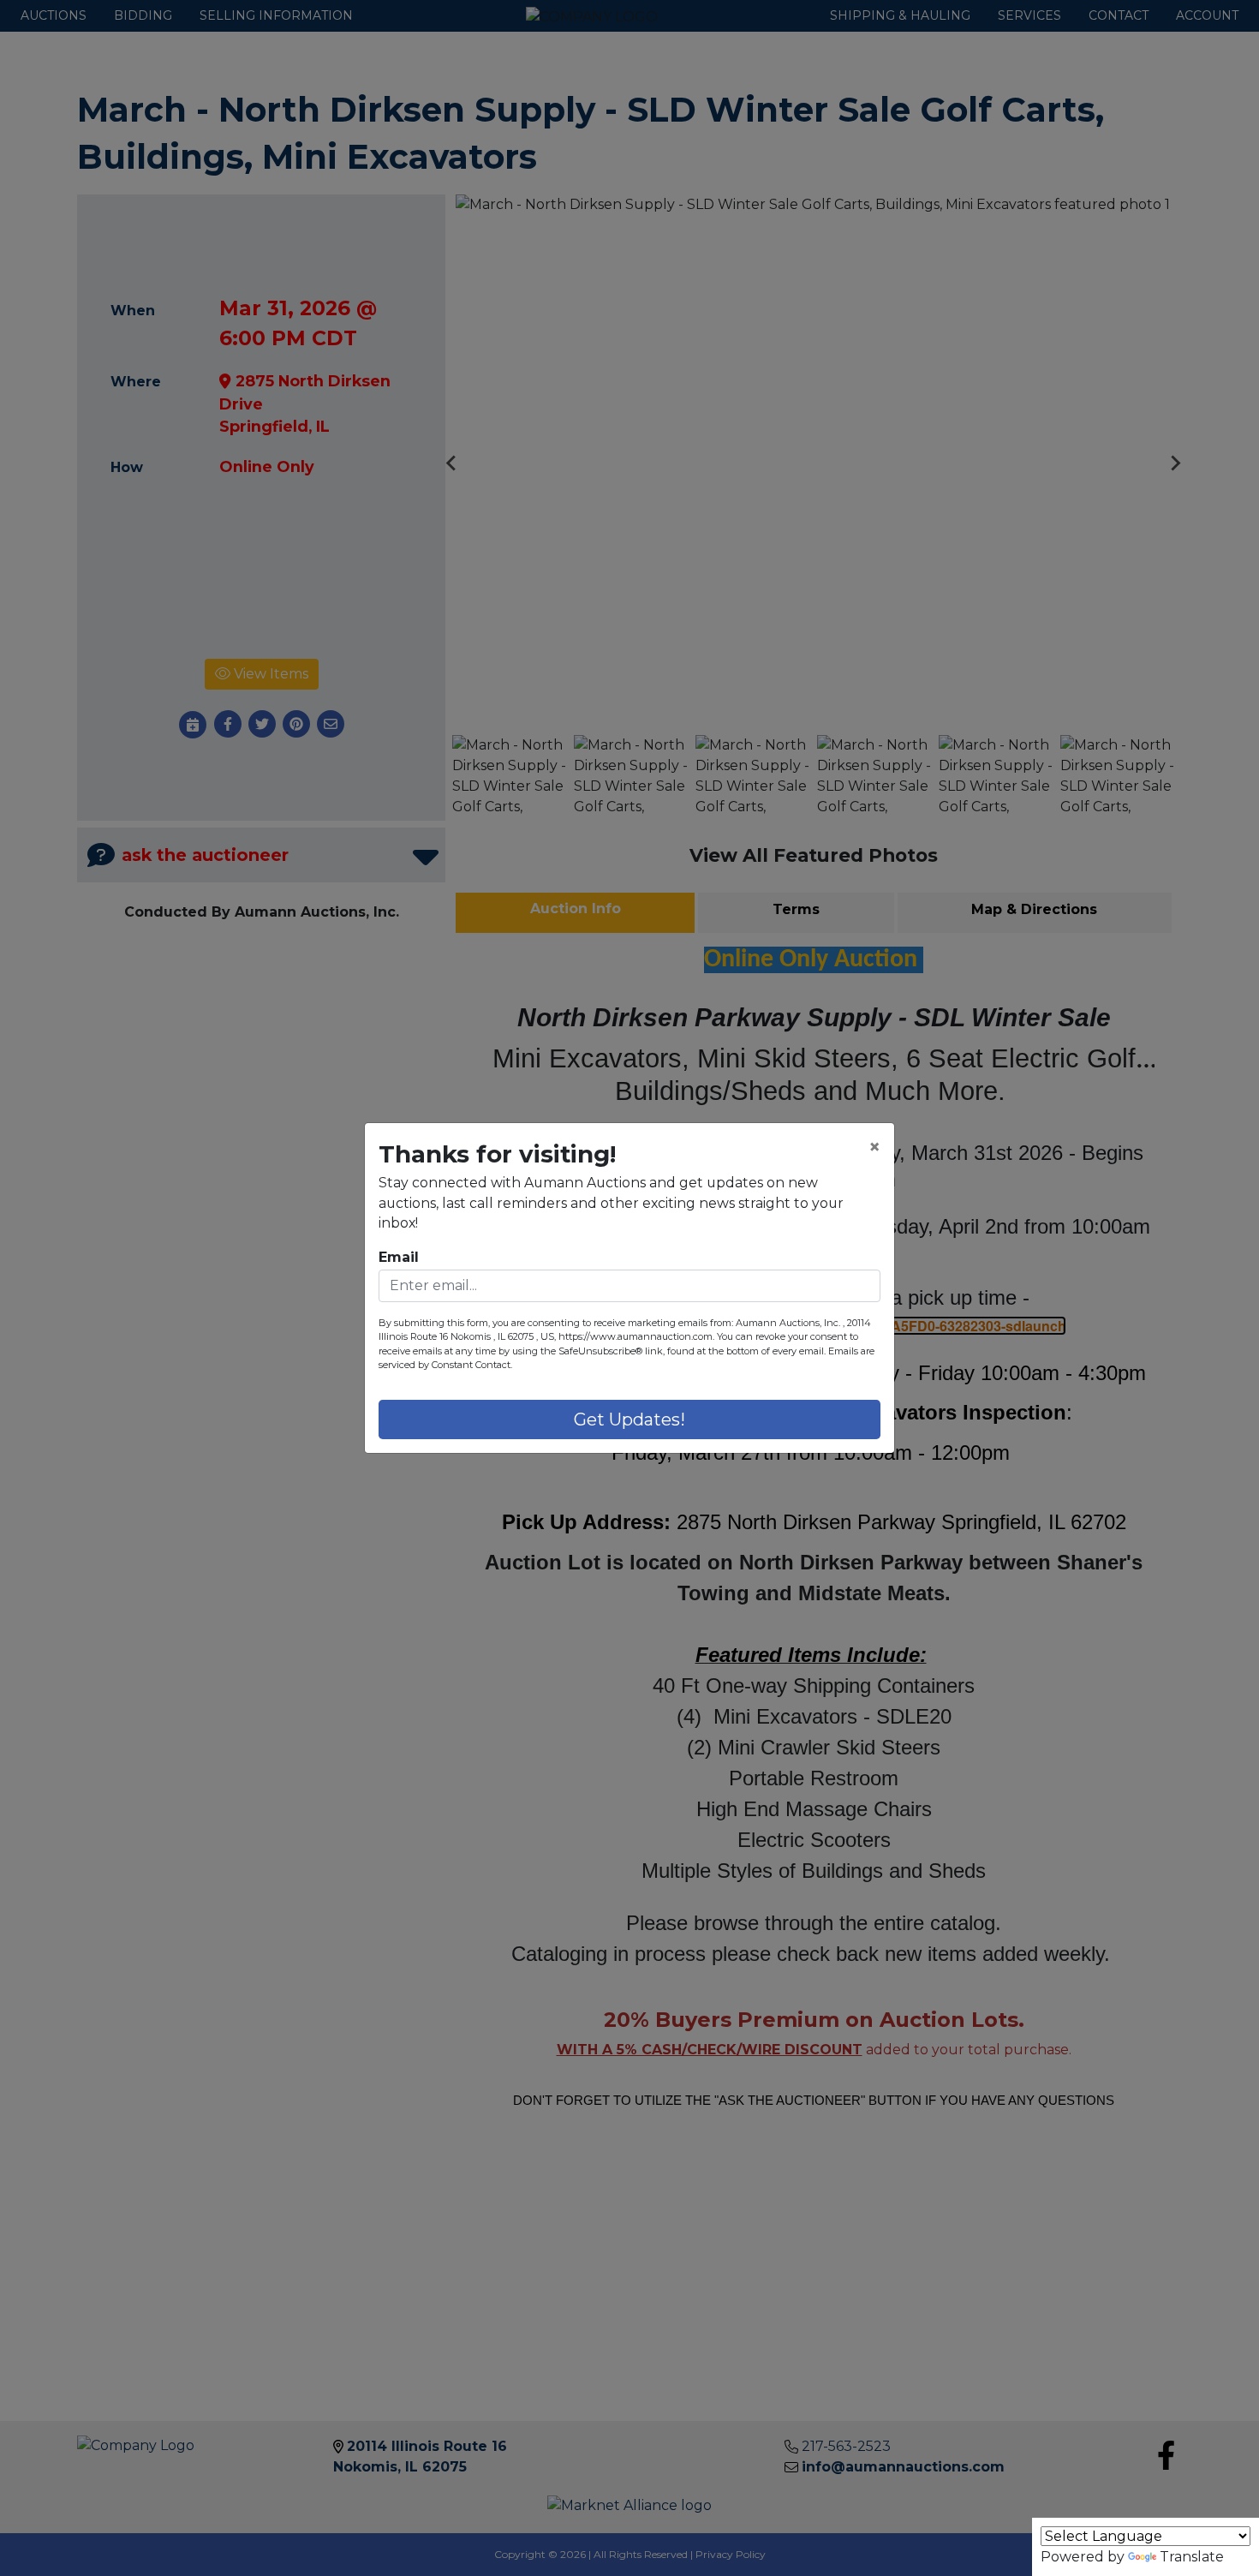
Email (399, 1257)
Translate (1192, 2557)
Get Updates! (629, 1419)
